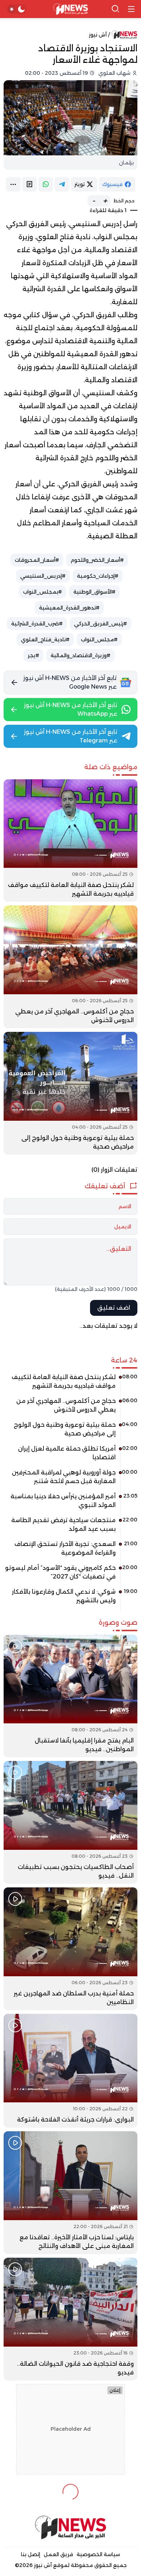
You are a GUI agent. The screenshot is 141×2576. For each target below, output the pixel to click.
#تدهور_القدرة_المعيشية (69, 608)
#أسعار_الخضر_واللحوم (97, 560)
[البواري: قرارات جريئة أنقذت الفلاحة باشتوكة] (70, 2071)
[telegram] (62, 184)
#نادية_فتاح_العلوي (45, 639)
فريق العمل (58, 2554)
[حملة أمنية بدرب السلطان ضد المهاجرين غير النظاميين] (70, 1949)
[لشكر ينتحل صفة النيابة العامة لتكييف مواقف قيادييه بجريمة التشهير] (70, 841)
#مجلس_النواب (99, 639)
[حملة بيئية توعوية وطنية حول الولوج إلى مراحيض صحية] (70, 1093)
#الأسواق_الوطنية (94, 592)
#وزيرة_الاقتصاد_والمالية (80, 655)
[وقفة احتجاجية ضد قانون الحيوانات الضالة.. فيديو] (70, 2319)
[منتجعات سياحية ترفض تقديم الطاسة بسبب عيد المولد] (70, 1527)
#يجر (33, 655)
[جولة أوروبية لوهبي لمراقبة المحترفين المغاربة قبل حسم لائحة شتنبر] (70, 1479)
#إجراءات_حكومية (98, 576)
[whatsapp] (46, 184)
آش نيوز (98, 35)
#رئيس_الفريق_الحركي (101, 624)
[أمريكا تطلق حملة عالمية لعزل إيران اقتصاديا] (70, 1456)
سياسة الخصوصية (98, 2554)
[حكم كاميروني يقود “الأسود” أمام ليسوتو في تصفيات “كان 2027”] (70, 1575)
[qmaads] (70, 2527)
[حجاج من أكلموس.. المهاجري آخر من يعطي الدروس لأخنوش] (70, 967)
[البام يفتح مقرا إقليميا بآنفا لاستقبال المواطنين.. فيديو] (70, 1696)
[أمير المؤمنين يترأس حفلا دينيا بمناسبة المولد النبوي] (70, 1503)
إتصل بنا (31, 2554)
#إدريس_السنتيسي (43, 576)
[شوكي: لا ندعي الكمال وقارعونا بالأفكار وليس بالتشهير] (70, 1599)
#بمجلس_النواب (42, 592)
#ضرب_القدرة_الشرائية (37, 624)
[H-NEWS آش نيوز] (71, 9)
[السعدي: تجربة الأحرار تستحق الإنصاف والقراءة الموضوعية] (70, 1551)
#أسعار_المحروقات (37, 560)
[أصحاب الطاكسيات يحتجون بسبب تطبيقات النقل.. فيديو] (70, 1822)
